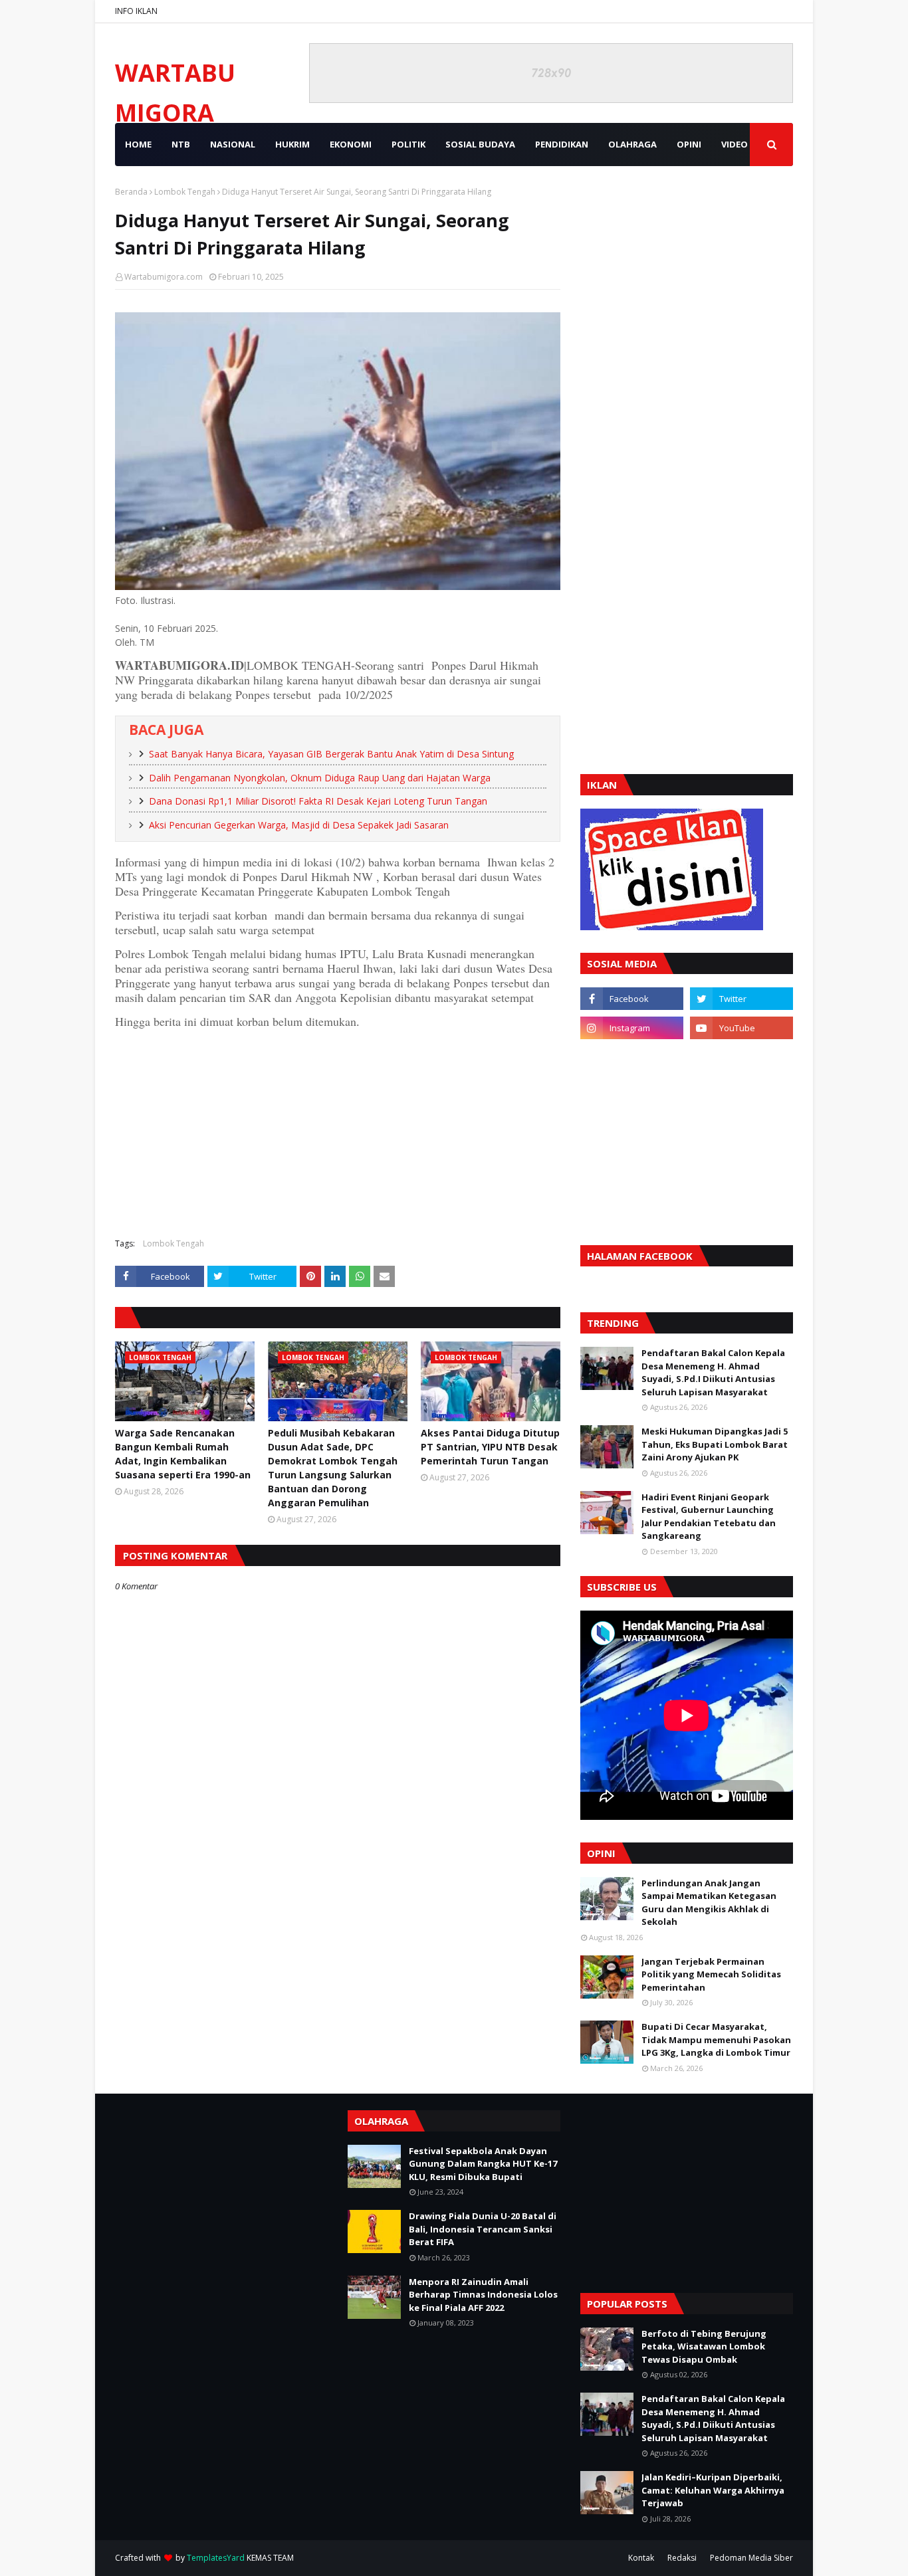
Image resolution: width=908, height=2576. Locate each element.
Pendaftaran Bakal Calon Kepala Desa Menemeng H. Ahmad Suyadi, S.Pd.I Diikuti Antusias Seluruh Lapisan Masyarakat (713, 1372)
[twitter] (741, 999)
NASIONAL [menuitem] (233, 144)
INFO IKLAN (136, 11)
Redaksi (682, 2558)
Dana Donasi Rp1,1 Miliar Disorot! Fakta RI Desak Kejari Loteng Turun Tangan (318, 801)
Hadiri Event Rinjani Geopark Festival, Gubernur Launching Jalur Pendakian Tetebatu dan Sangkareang (709, 1517)
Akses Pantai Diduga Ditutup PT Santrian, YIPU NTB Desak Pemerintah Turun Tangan (490, 1447)
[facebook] (632, 999)
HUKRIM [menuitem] (292, 144)
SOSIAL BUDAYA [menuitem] (480, 144)
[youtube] (741, 1028)
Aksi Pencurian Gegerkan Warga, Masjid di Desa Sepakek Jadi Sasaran (299, 825)
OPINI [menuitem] (689, 144)
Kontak (641, 2558)
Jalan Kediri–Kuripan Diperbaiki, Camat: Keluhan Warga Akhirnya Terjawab (713, 2490)
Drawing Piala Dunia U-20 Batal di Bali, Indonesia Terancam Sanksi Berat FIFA (483, 2229)
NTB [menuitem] (181, 144)
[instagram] (632, 1028)
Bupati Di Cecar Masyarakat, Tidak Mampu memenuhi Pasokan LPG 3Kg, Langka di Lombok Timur (716, 2039)
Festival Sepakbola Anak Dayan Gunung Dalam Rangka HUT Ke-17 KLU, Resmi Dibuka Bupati (483, 2164)
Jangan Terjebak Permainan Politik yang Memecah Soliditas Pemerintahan (711, 1974)
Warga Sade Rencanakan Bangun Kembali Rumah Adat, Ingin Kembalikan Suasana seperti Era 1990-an (183, 1454)
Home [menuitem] (138, 144)
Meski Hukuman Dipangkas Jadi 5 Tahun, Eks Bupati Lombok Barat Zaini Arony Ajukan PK (715, 1444)
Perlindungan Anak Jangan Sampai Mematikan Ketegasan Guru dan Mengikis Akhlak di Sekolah (709, 1903)
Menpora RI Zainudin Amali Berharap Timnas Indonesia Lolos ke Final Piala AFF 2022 (483, 2295)
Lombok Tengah (185, 192)
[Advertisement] (338, 1132)
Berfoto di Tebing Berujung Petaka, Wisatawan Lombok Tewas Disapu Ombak (704, 2346)
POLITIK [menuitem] (408, 144)
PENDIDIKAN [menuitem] (562, 144)
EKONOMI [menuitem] (351, 144)
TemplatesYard (216, 2558)
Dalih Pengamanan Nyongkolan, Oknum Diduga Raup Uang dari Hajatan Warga (320, 778)
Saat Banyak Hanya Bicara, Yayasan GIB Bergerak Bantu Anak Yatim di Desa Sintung (331, 754)
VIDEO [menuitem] (735, 144)
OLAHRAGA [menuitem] (632, 144)
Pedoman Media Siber (751, 2558)
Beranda (131, 192)
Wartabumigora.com (164, 277)
